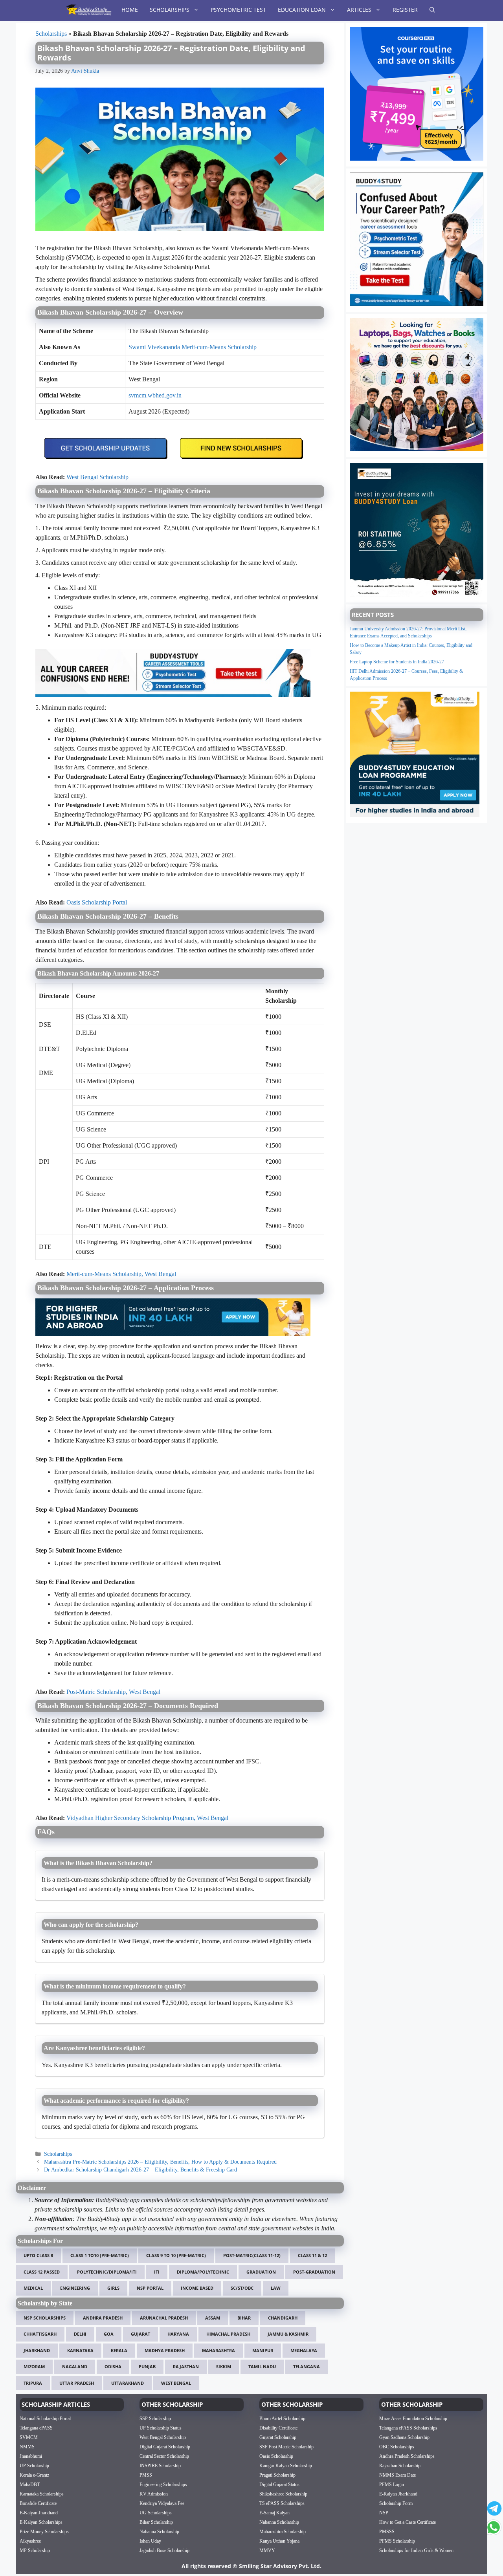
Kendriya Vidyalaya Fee (162, 2503)
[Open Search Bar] (432, 10)
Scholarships (170, 10)
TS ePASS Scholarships (282, 2503)
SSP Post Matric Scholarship (286, 2447)
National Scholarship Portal (45, 2419)
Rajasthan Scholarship (400, 2466)
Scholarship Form (396, 2503)
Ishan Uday (150, 2541)
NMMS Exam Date (397, 2475)
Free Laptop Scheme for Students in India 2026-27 (397, 662)
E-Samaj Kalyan (274, 2513)
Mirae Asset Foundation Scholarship (413, 2419)
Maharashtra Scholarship (283, 2532)
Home (130, 10)
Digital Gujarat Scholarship (165, 2447)
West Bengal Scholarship (163, 2437)
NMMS (27, 2447)
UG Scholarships (156, 2513)
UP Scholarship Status (161, 2428)
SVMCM (29, 2437)
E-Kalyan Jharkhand (39, 2513)
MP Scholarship (35, 2550)
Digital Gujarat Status (279, 2484)
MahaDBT (30, 2484)
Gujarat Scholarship (278, 2437)
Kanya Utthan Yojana (279, 2541)
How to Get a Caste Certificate (408, 2522)
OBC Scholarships (397, 2447)
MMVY (267, 2550)
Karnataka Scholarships (42, 2494)
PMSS (146, 2475)
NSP (384, 2513)
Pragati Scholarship (277, 2475)
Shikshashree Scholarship (283, 2494)
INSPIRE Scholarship (160, 2466)
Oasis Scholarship (276, 2456)
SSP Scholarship (155, 2419)
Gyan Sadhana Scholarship (404, 2437)
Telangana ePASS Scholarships (408, 2428)
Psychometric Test (238, 10)
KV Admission (154, 2494)
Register (405, 10)
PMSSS (387, 2532)
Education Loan (302, 10)
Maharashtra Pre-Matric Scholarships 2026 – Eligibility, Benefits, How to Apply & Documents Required (160, 2162)
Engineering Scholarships (163, 2484)
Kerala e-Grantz (34, 2475)
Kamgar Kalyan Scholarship (286, 2466)
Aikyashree (30, 2541)
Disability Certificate (278, 2428)
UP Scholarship (34, 2466)
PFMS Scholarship (397, 2541)
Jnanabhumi (31, 2456)
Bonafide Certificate (38, 2503)
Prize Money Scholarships (44, 2532)
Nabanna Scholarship (159, 2532)
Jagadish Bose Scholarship (164, 2550)
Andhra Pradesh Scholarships (407, 2456)
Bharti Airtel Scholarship (282, 2419)
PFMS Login (392, 2484)
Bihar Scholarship (156, 2522)
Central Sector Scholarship (164, 2456)
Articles (359, 10)
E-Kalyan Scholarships (41, 2522)
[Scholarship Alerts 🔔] (89, 10)
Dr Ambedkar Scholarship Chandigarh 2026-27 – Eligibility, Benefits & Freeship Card (140, 2170)
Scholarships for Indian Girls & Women (416, 2550)
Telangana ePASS (36, 2428)
